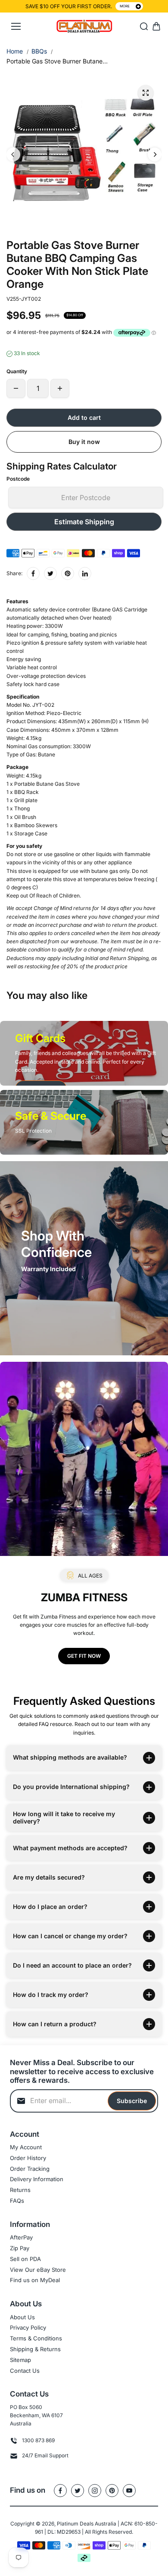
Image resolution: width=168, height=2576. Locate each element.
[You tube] (129, 2491)
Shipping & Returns (35, 2349)
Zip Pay (20, 2248)
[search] (144, 26)
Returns (20, 2190)
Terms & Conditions (36, 2338)
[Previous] (13, 154)
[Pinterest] (68, 573)
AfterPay (21, 2237)
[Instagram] (95, 2491)
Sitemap (20, 2360)
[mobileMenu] (16, 26)
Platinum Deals (75, 2524)
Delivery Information (37, 2179)
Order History (28, 2158)
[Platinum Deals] (84, 27)
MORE (125, 6)
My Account (26, 2147)
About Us (22, 2317)
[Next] (155, 154)
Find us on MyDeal (35, 2280)
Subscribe (132, 2101)
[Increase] (60, 388)
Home (15, 51)
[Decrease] (16, 388)
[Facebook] (33, 573)
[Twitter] (50, 573)
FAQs (17, 2201)
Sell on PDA (25, 2259)
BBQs (39, 51)
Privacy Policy (28, 2327)
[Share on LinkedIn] (85, 573)
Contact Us (25, 2371)
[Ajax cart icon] (156, 26)
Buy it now (84, 442)
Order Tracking (30, 2169)
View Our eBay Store (38, 2270)
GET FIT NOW (84, 1656)
